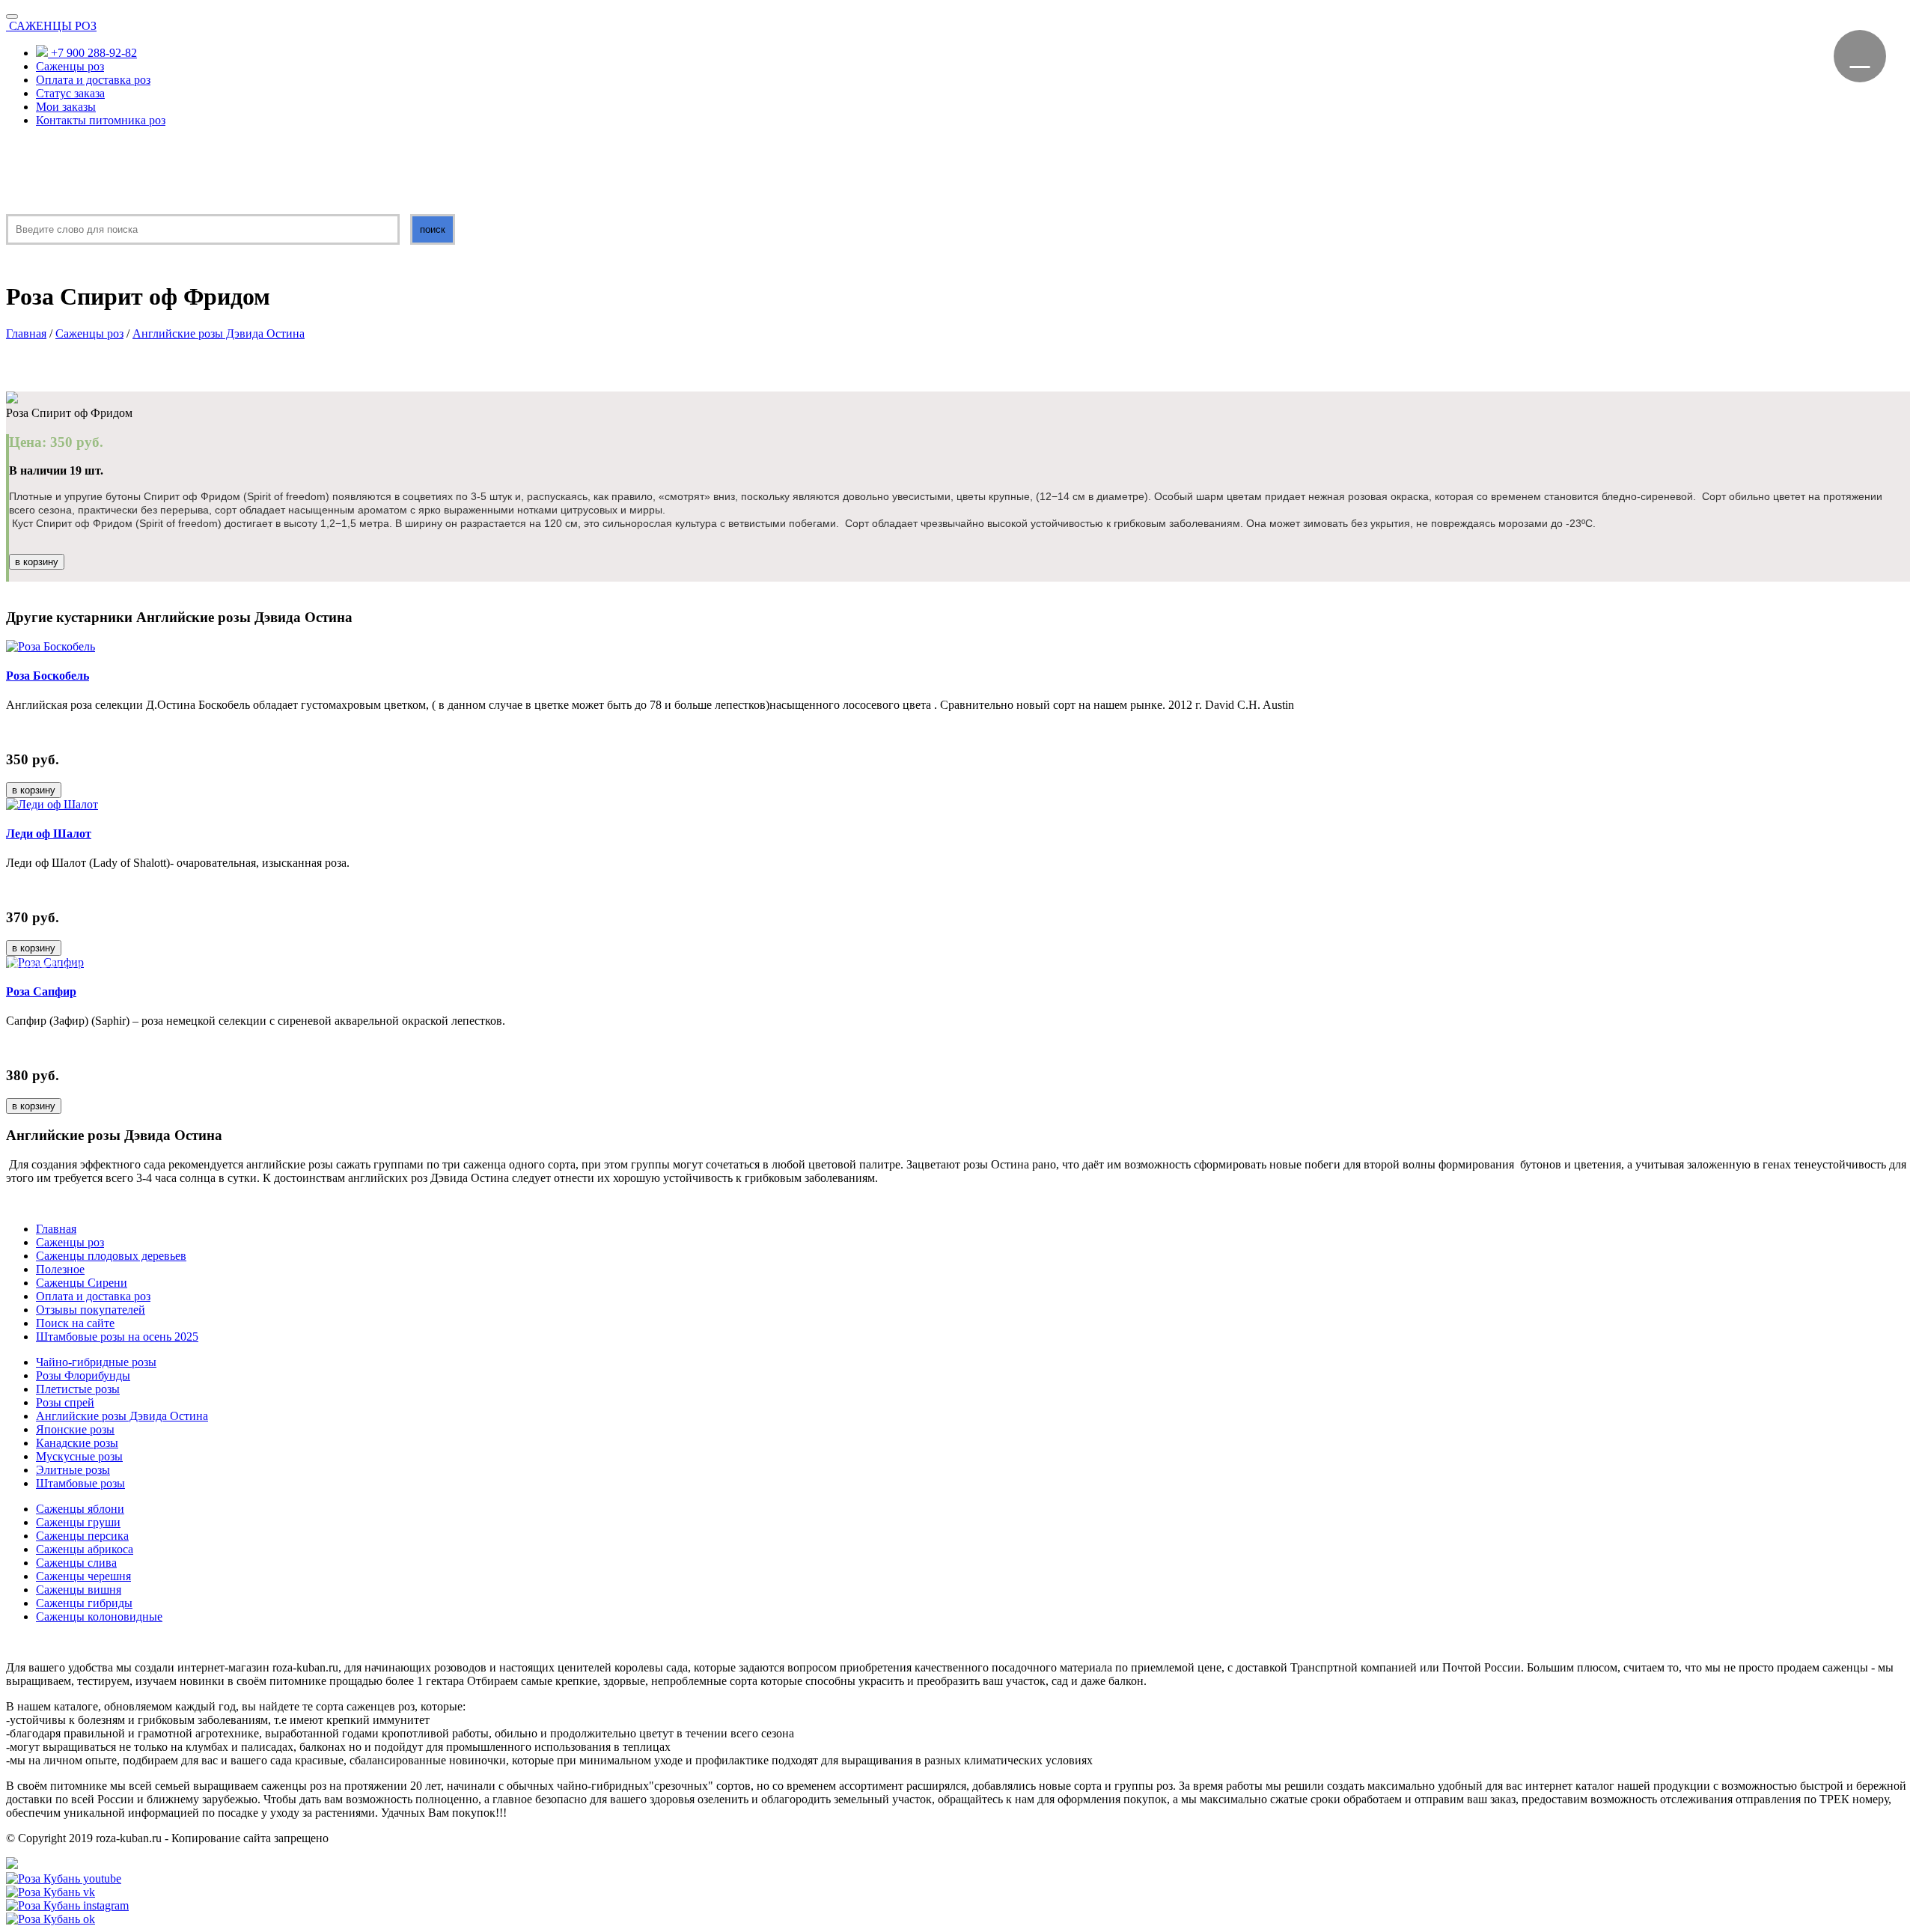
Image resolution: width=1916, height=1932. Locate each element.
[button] (32, 966)
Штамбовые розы (80, 1483)
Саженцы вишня (79, 1590)
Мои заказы (66, 107)
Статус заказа (70, 93)
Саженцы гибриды (84, 1603)
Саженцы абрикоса (85, 1549)
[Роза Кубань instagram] (67, 1905)
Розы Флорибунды (83, 1375)
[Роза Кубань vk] (51, 1892)
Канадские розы (77, 1443)
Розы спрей (65, 1402)
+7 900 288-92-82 (92, 53)
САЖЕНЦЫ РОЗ (53, 26)
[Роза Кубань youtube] (64, 1878)
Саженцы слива (76, 1563)
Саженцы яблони (80, 1509)
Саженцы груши (78, 1522)
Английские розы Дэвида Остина (219, 333)
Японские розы (75, 1429)
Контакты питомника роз (101, 120)
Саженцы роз (70, 66)
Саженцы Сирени (82, 1283)
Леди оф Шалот (49, 834)
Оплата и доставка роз (93, 80)
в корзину (37, 562)
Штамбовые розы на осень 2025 (117, 1337)
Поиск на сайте (75, 1323)
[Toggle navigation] (12, 16)
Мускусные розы (79, 1456)
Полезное (60, 1269)
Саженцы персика (82, 1536)
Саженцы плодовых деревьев (111, 1256)
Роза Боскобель (48, 676)
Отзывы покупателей (91, 1310)
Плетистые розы (78, 1389)
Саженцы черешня (83, 1576)
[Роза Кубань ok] (51, 1919)
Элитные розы (73, 1470)
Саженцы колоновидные (99, 1616)
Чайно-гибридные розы (96, 1362)
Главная (26, 333)
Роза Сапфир (41, 991)
